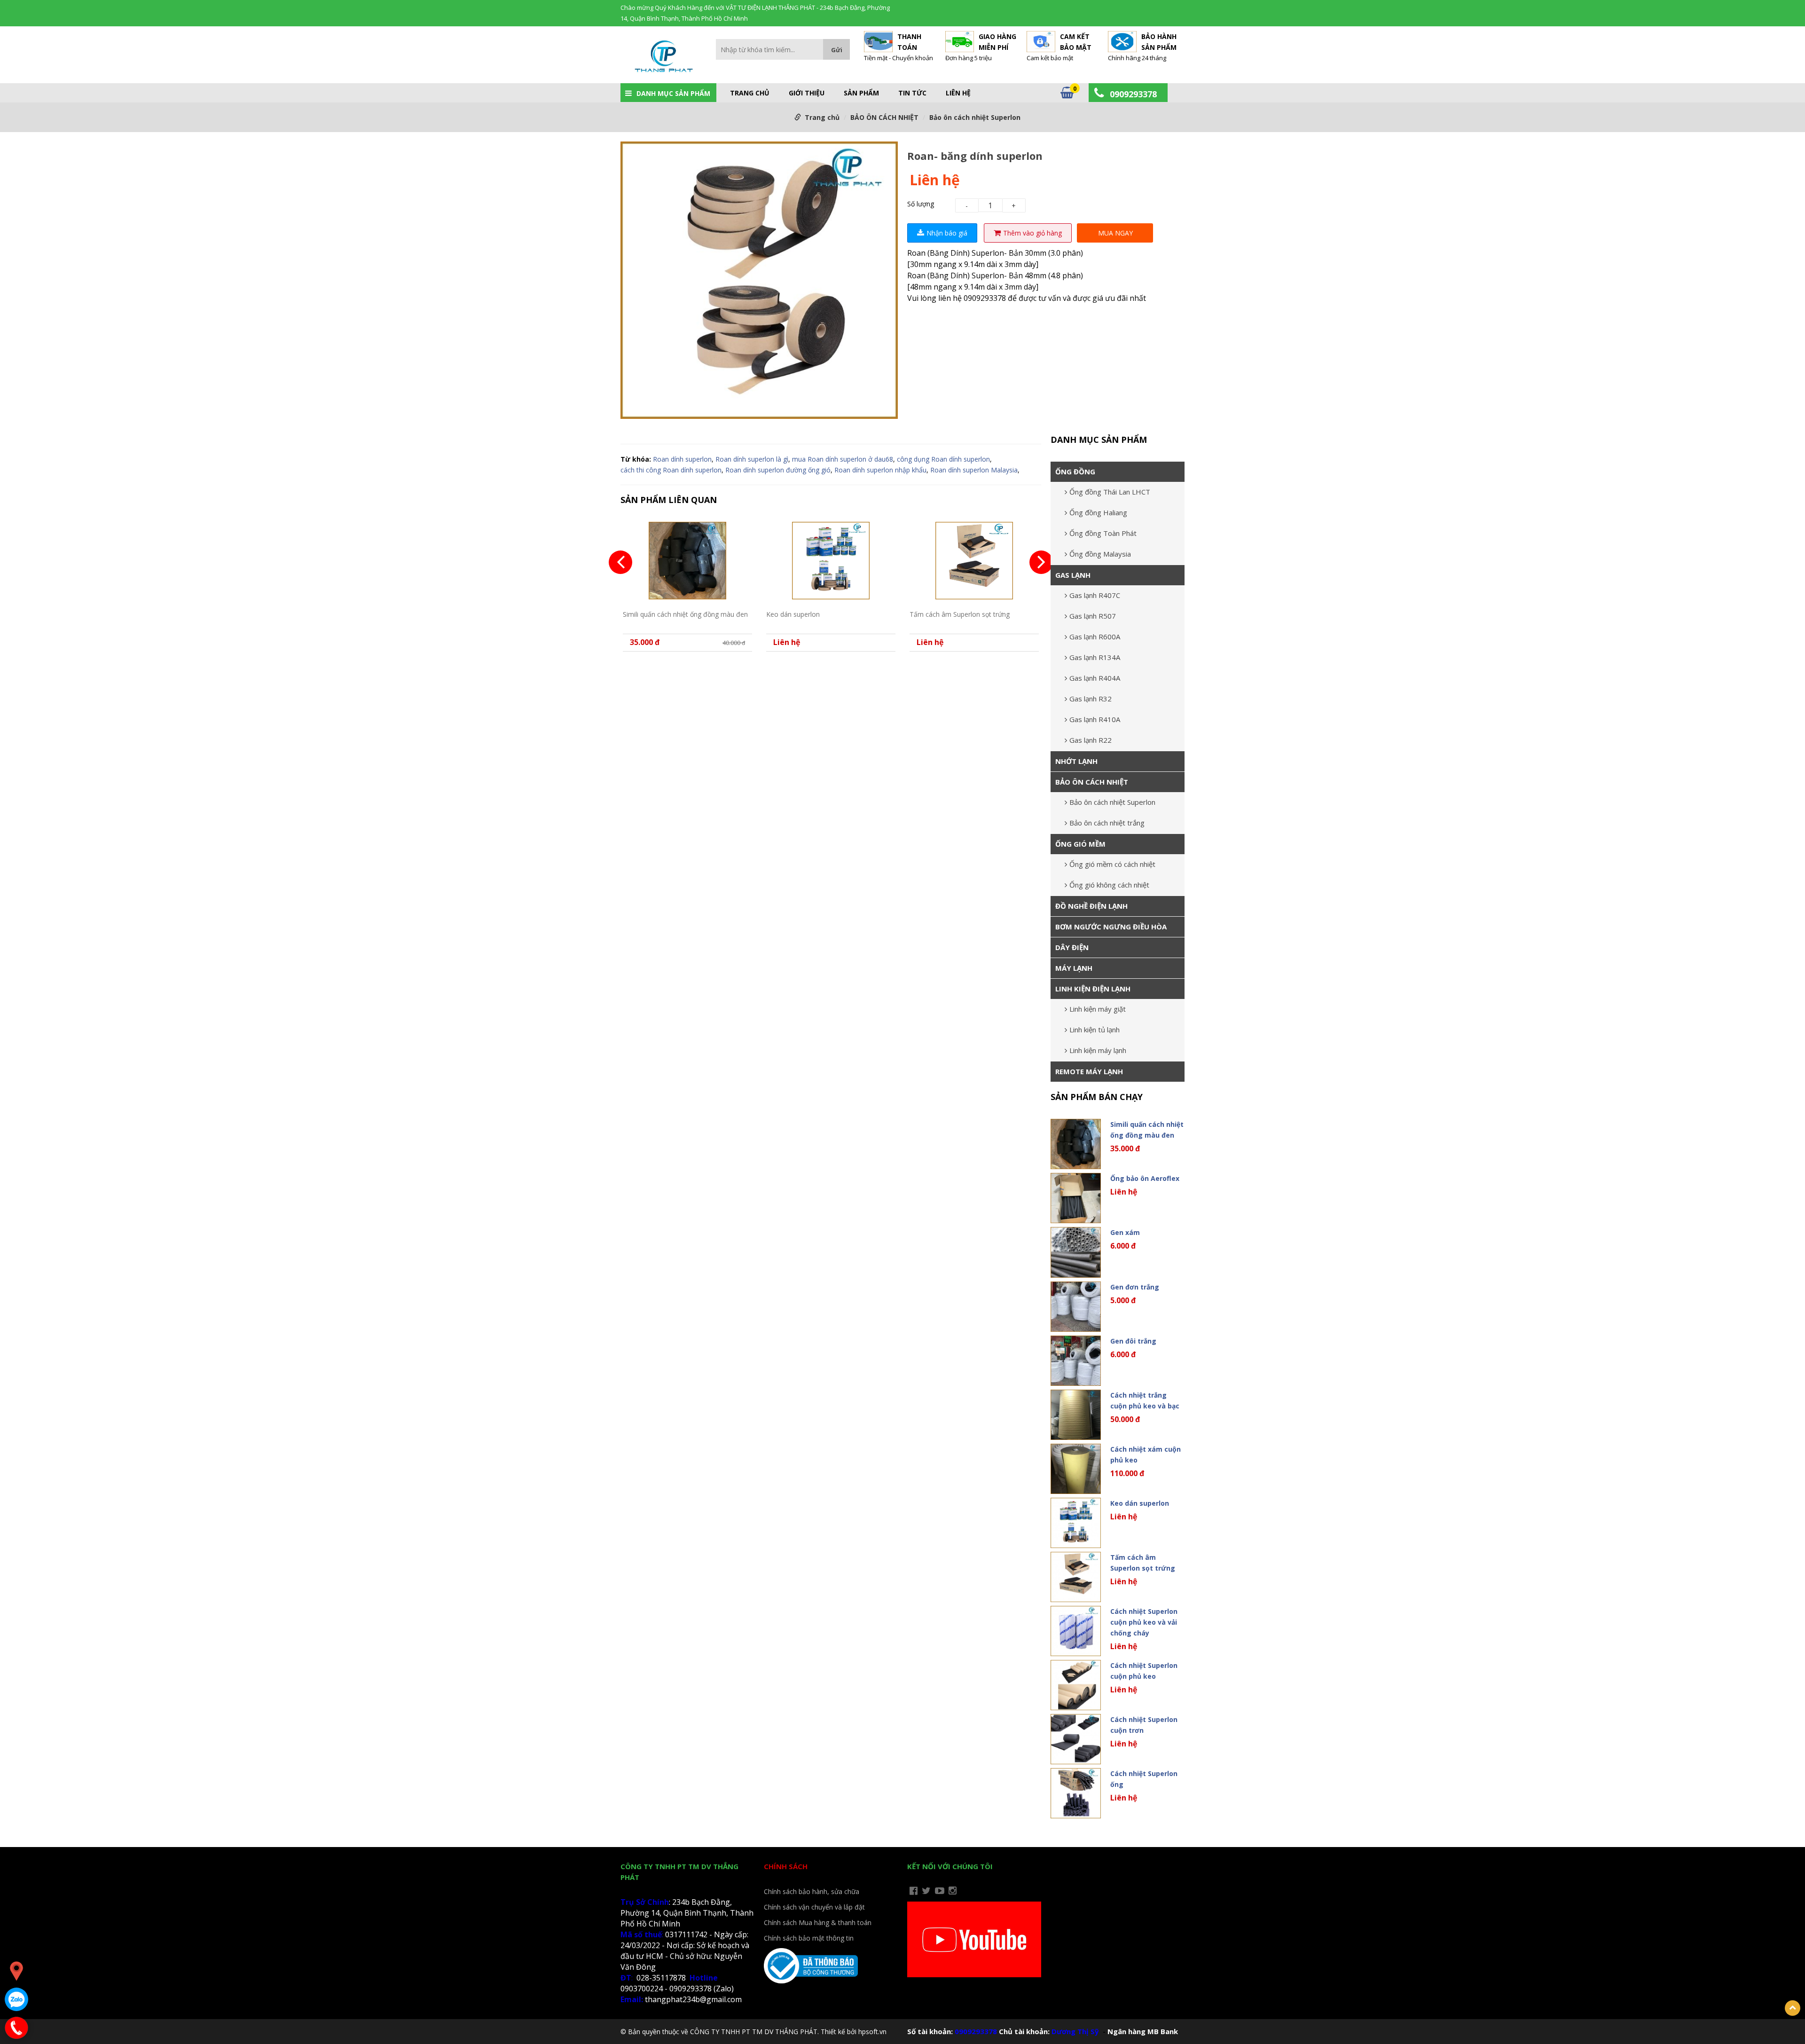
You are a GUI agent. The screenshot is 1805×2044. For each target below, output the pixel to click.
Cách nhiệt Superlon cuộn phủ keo (1144, 1671)
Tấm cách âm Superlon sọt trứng (960, 614)
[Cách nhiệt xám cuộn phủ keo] (1076, 1469)
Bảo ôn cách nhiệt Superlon (975, 117)
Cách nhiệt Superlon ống (1144, 1779)
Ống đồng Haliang (1098, 512)
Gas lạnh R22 (1091, 740)
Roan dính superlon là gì (752, 459)
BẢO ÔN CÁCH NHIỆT (884, 117)
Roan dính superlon (682, 459)
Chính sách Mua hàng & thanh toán (818, 1922)
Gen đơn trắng (1135, 1287)
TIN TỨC (912, 93)
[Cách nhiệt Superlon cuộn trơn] (1076, 1739)
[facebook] (914, 1891)
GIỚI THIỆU (807, 93)
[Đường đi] (16, 1971)
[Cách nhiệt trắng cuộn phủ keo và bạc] (1076, 1415)
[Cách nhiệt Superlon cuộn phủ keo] (1076, 1685)
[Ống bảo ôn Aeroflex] (1076, 1198)
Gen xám (1125, 1232)
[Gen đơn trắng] (1076, 1307)
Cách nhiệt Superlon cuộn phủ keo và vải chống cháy (1144, 1622)
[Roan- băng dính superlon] (759, 282)
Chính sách (786, 1866)
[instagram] (953, 1891)
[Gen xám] (1076, 1252)
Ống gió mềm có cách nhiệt (1112, 864)
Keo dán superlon (793, 614)
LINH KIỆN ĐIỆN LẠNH (1093, 989)
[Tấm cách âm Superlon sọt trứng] (974, 561)
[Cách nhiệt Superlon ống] (1076, 1793)
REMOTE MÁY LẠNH (1089, 1071)
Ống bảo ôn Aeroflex (1145, 1178)
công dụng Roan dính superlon (943, 459)
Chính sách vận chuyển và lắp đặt (814, 1907)
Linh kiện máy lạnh (1098, 1050)
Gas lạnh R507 (1093, 616)
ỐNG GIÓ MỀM (1080, 844)
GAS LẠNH (1073, 575)
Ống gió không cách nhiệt (1109, 885)
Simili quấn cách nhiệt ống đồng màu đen (685, 614)
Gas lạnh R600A (1095, 637)
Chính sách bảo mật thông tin (809, 1938)
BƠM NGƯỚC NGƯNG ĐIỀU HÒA (1111, 927)
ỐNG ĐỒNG (1075, 472)
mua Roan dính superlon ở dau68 (843, 459)
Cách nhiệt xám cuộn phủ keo (1146, 1454)
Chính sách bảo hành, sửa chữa (812, 1891)
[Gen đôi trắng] (1076, 1361)
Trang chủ (750, 93)
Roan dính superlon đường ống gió (778, 470)
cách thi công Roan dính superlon (671, 470)
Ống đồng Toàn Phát (1103, 533)
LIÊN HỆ (958, 93)
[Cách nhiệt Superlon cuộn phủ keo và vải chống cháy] (1076, 1631)
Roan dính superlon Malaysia (974, 470)
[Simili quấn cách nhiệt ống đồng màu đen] (687, 561)
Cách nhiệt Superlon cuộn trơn (1144, 1725)
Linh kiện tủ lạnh (1095, 1030)
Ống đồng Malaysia (1100, 554)
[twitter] (926, 1891)
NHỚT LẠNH (1076, 761)
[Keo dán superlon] (831, 561)
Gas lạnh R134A (1095, 657)
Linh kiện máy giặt (1098, 1009)
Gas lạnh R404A (1095, 678)
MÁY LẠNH (1074, 968)
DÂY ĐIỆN (1072, 947)
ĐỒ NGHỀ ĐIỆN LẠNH (1091, 906)
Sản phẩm (861, 93)
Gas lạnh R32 (1091, 699)
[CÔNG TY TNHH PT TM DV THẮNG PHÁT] (663, 58)
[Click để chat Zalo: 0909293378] (16, 1999)
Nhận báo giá (947, 233)
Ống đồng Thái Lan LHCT (1110, 492)
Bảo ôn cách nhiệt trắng (1107, 823)
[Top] (1793, 2008)
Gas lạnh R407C (1095, 595)
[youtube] (940, 1891)
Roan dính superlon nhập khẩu (880, 470)
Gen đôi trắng (1133, 1341)
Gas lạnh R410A (1095, 719)
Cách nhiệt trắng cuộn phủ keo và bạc (1145, 1400)
